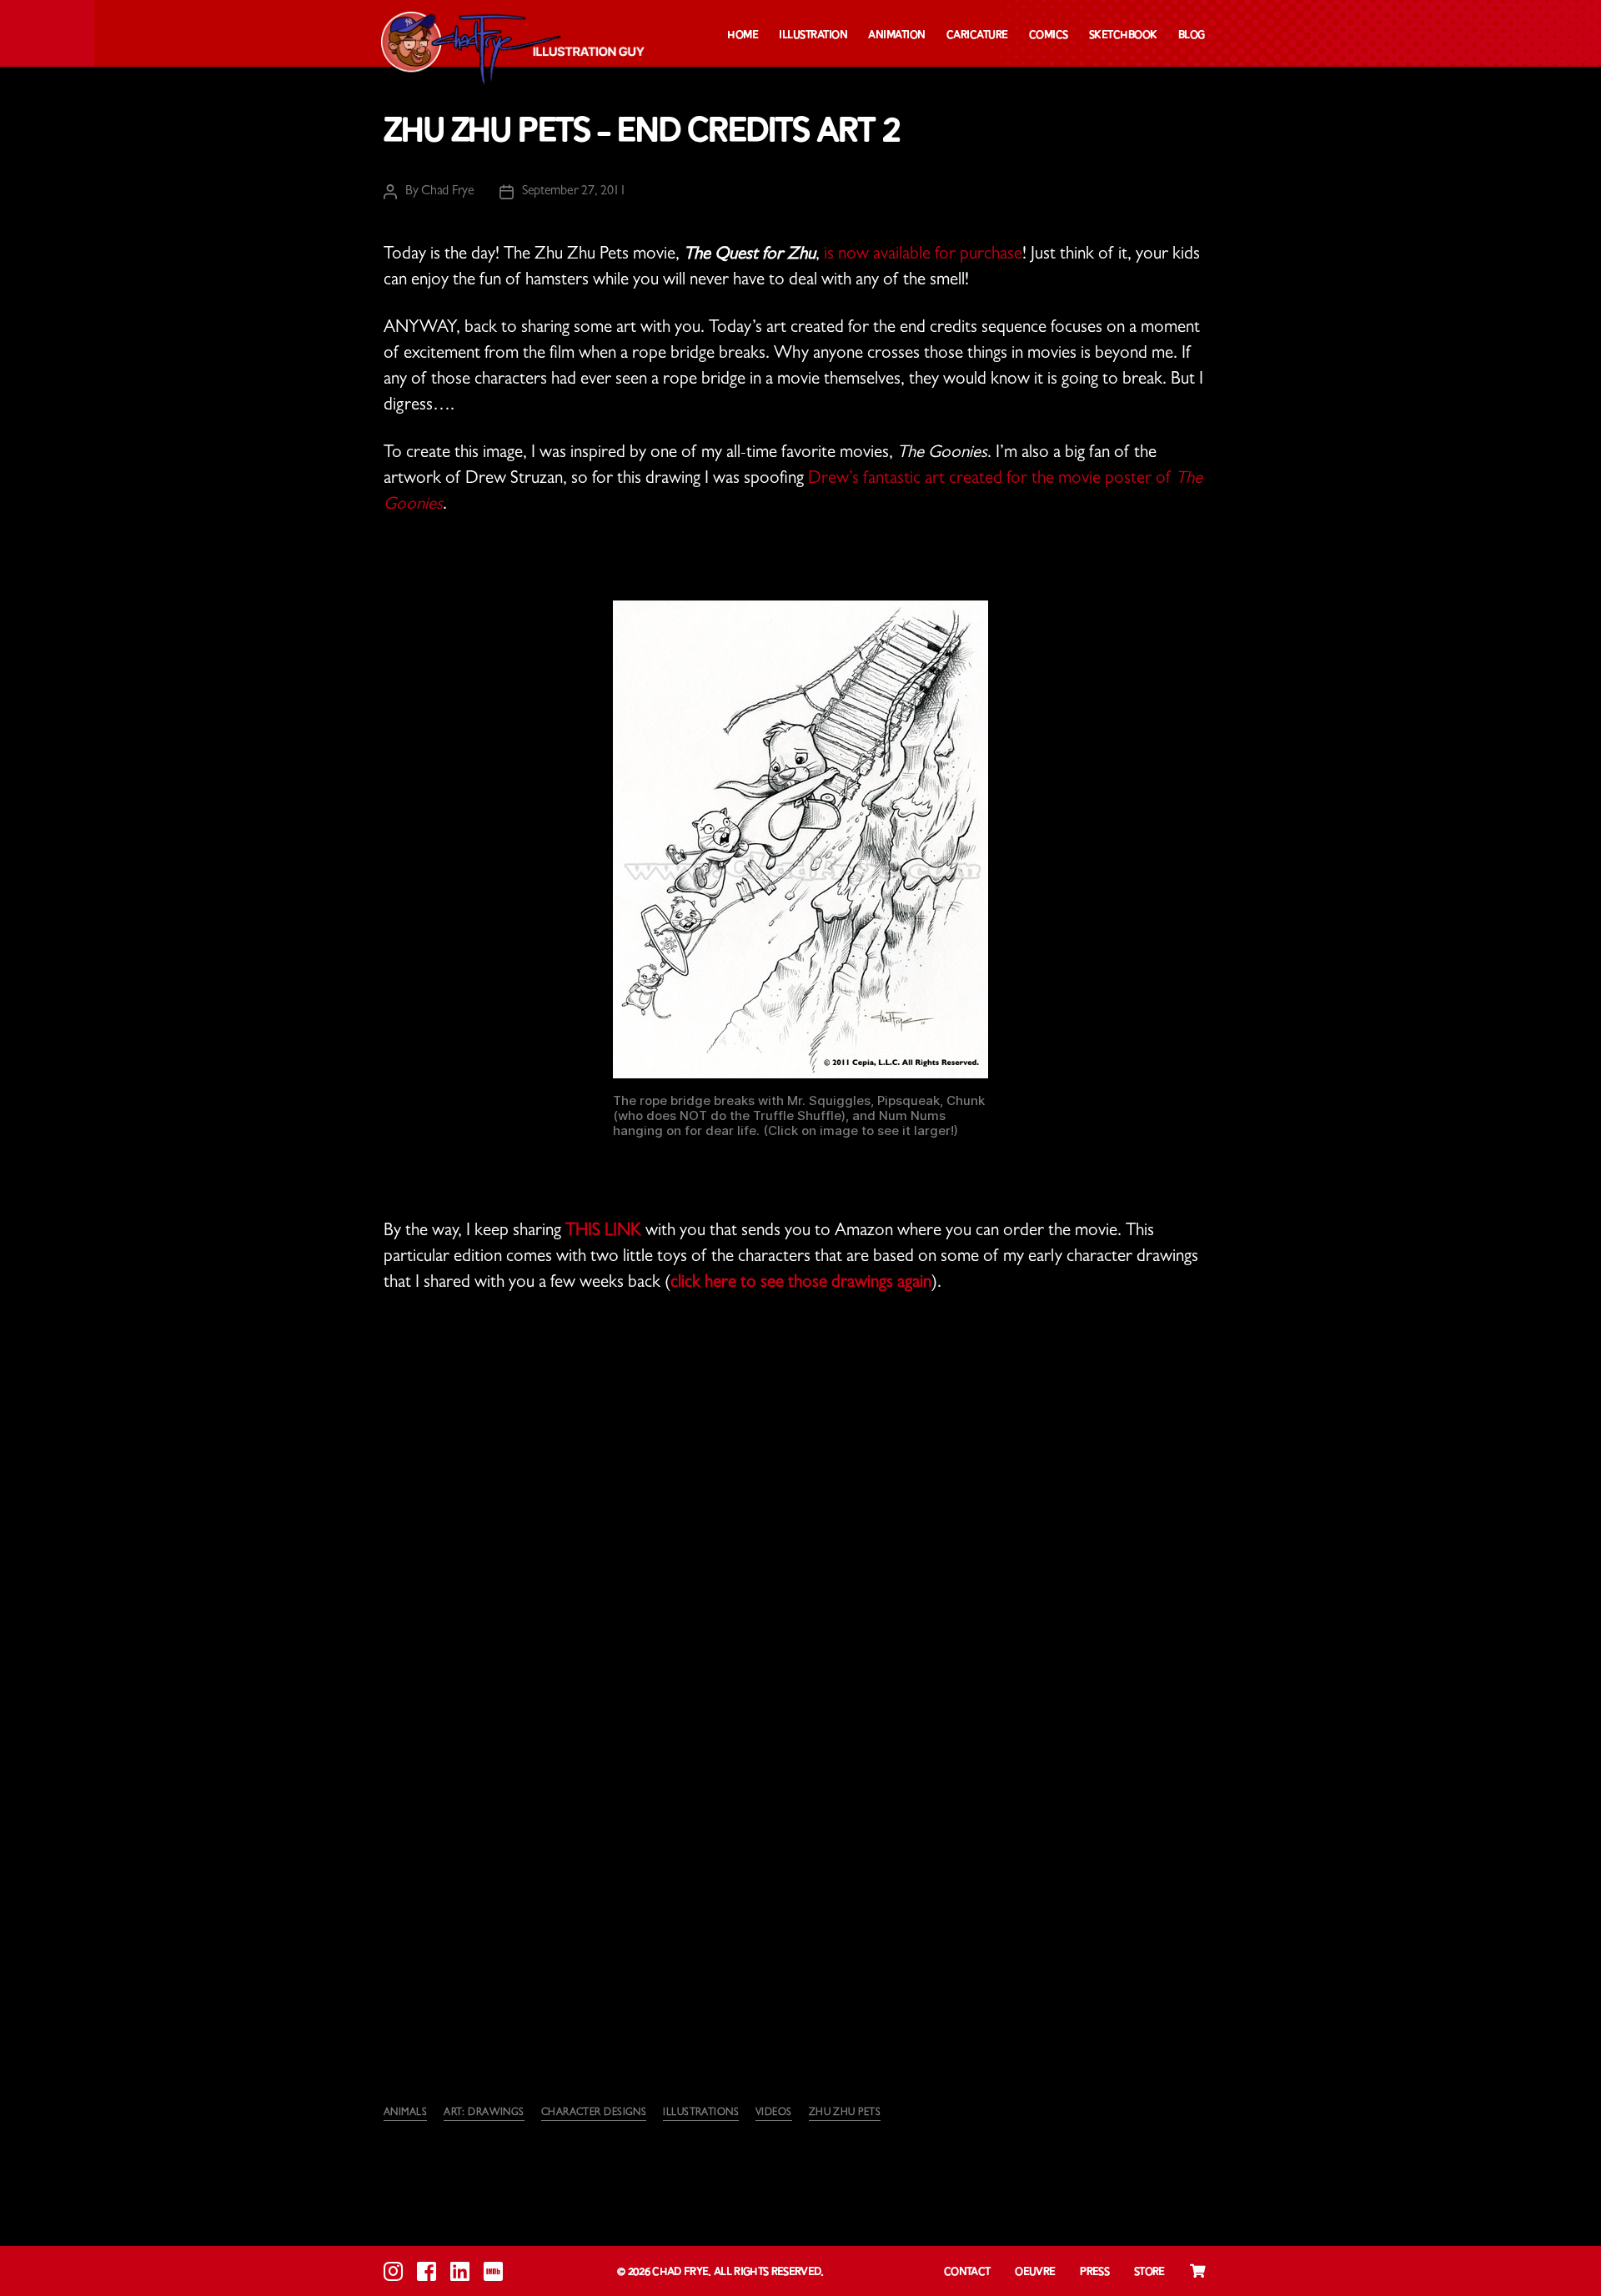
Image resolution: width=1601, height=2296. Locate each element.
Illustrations (701, 2113)
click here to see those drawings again (801, 1284)
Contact (967, 2272)
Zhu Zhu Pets (845, 2113)
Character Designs (594, 2113)
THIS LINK (605, 1232)
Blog (1192, 35)
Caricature (977, 35)
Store (1149, 2272)
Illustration (813, 35)
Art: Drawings (484, 2113)
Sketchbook (1123, 35)
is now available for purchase (923, 256)
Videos (774, 2113)
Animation (897, 35)
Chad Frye (448, 192)
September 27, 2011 (574, 192)
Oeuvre (1035, 2272)
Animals (405, 2113)
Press (1094, 2272)
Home (743, 35)
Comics (1049, 35)
